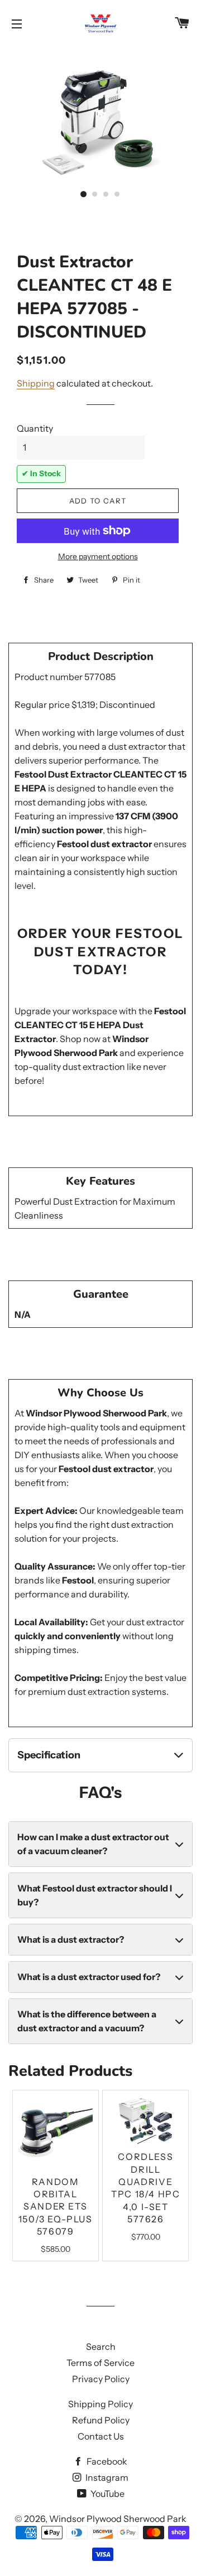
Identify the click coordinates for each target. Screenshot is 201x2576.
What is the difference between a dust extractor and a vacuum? (87, 2021)
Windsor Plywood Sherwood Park (118, 2519)
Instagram (106, 2477)
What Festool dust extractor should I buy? (95, 1895)
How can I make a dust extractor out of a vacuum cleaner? (93, 1844)
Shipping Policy (100, 2404)
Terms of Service (100, 2363)
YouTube (107, 2494)
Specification (49, 1755)
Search (101, 2347)
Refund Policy (101, 2420)
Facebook (106, 2461)
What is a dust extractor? (71, 1939)
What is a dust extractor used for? (89, 1977)
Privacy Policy (101, 2379)
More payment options (98, 556)
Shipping (36, 383)
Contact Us (101, 2436)
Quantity (35, 428)
